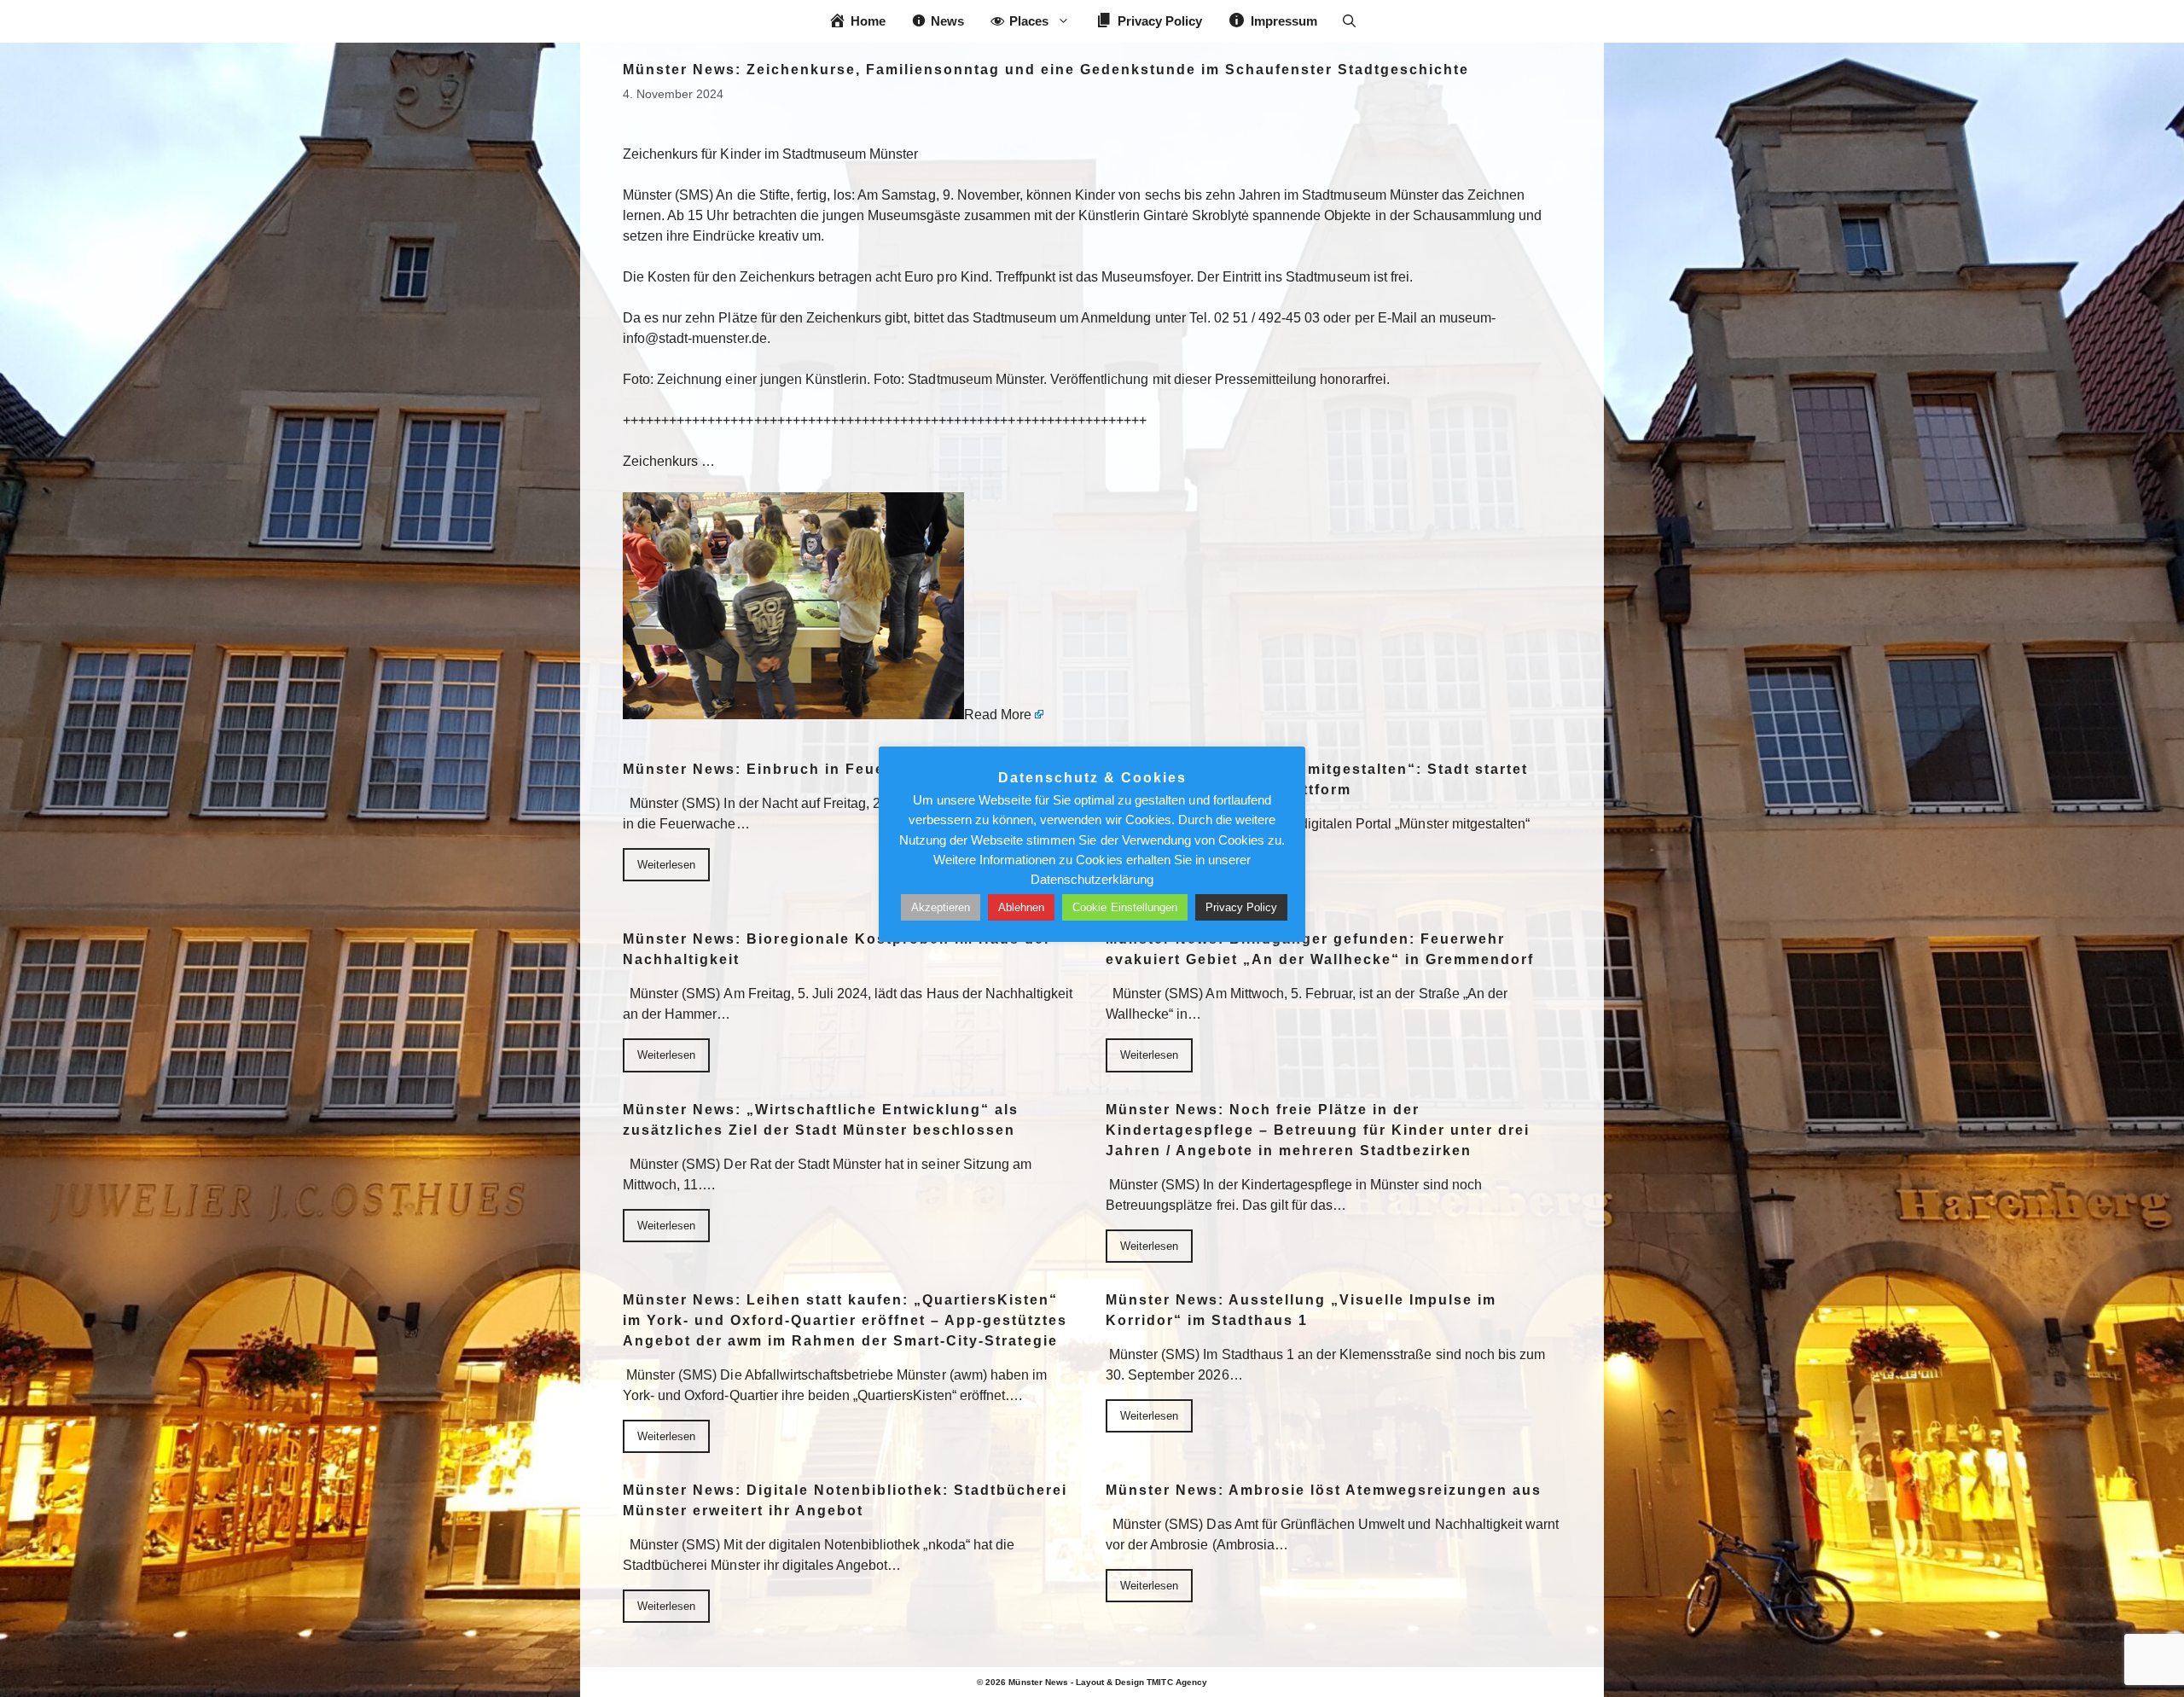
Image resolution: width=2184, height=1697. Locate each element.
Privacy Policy (1241, 907)
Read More (998, 715)
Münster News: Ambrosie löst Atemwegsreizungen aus (1324, 1490)
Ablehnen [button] (1021, 907)
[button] (1349, 21)
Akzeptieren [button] (941, 907)
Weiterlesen (666, 865)
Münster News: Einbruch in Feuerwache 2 (790, 769)
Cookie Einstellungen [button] (1125, 907)
